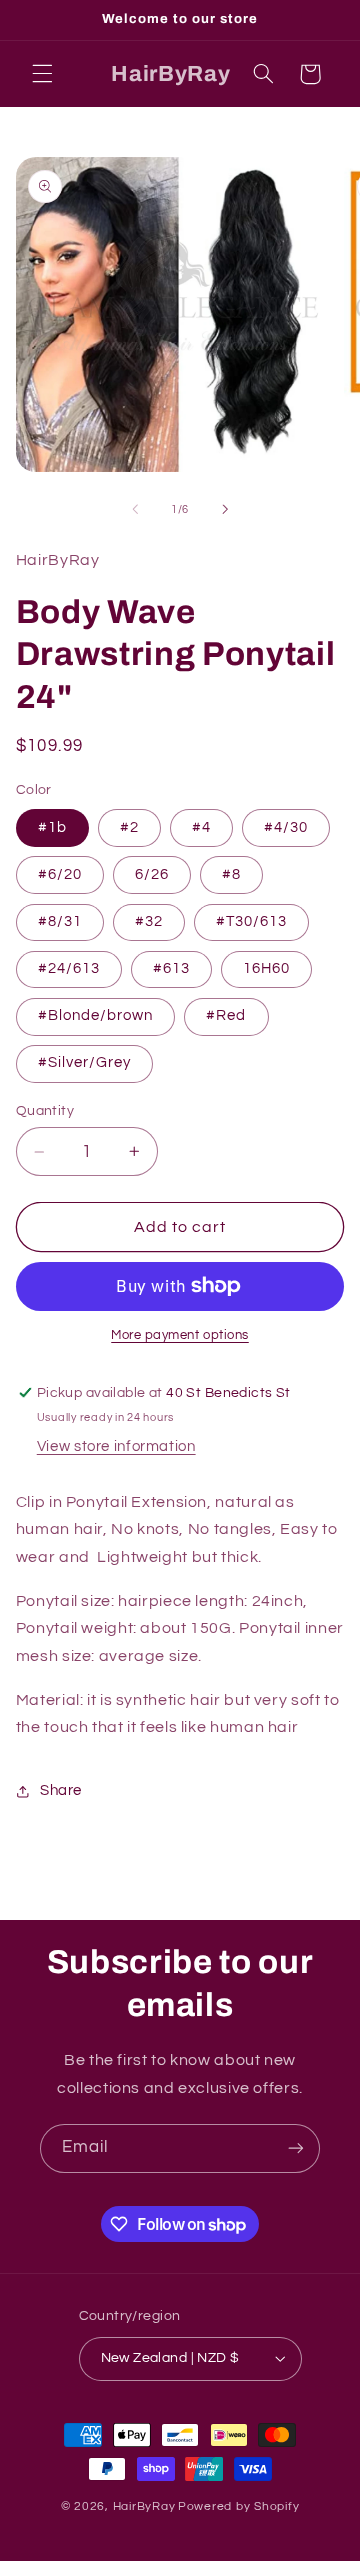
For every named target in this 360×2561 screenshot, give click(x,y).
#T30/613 (251, 921)
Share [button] (61, 1790)
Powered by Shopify (238, 2506)
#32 (149, 921)
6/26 (152, 874)
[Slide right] (225, 510)
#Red (226, 1015)
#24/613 (69, 968)
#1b (52, 827)
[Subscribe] (296, 2148)
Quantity (45, 1111)
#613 (171, 968)
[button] (42, 74)
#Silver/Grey (85, 1062)
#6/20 (60, 874)
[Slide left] (135, 510)
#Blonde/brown (96, 1015)
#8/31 (60, 921)
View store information (116, 1446)
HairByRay (144, 2506)
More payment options (180, 1335)
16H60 (266, 968)
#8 (231, 874)
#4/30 (286, 827)
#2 (129, 827)
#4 (201, 827)
